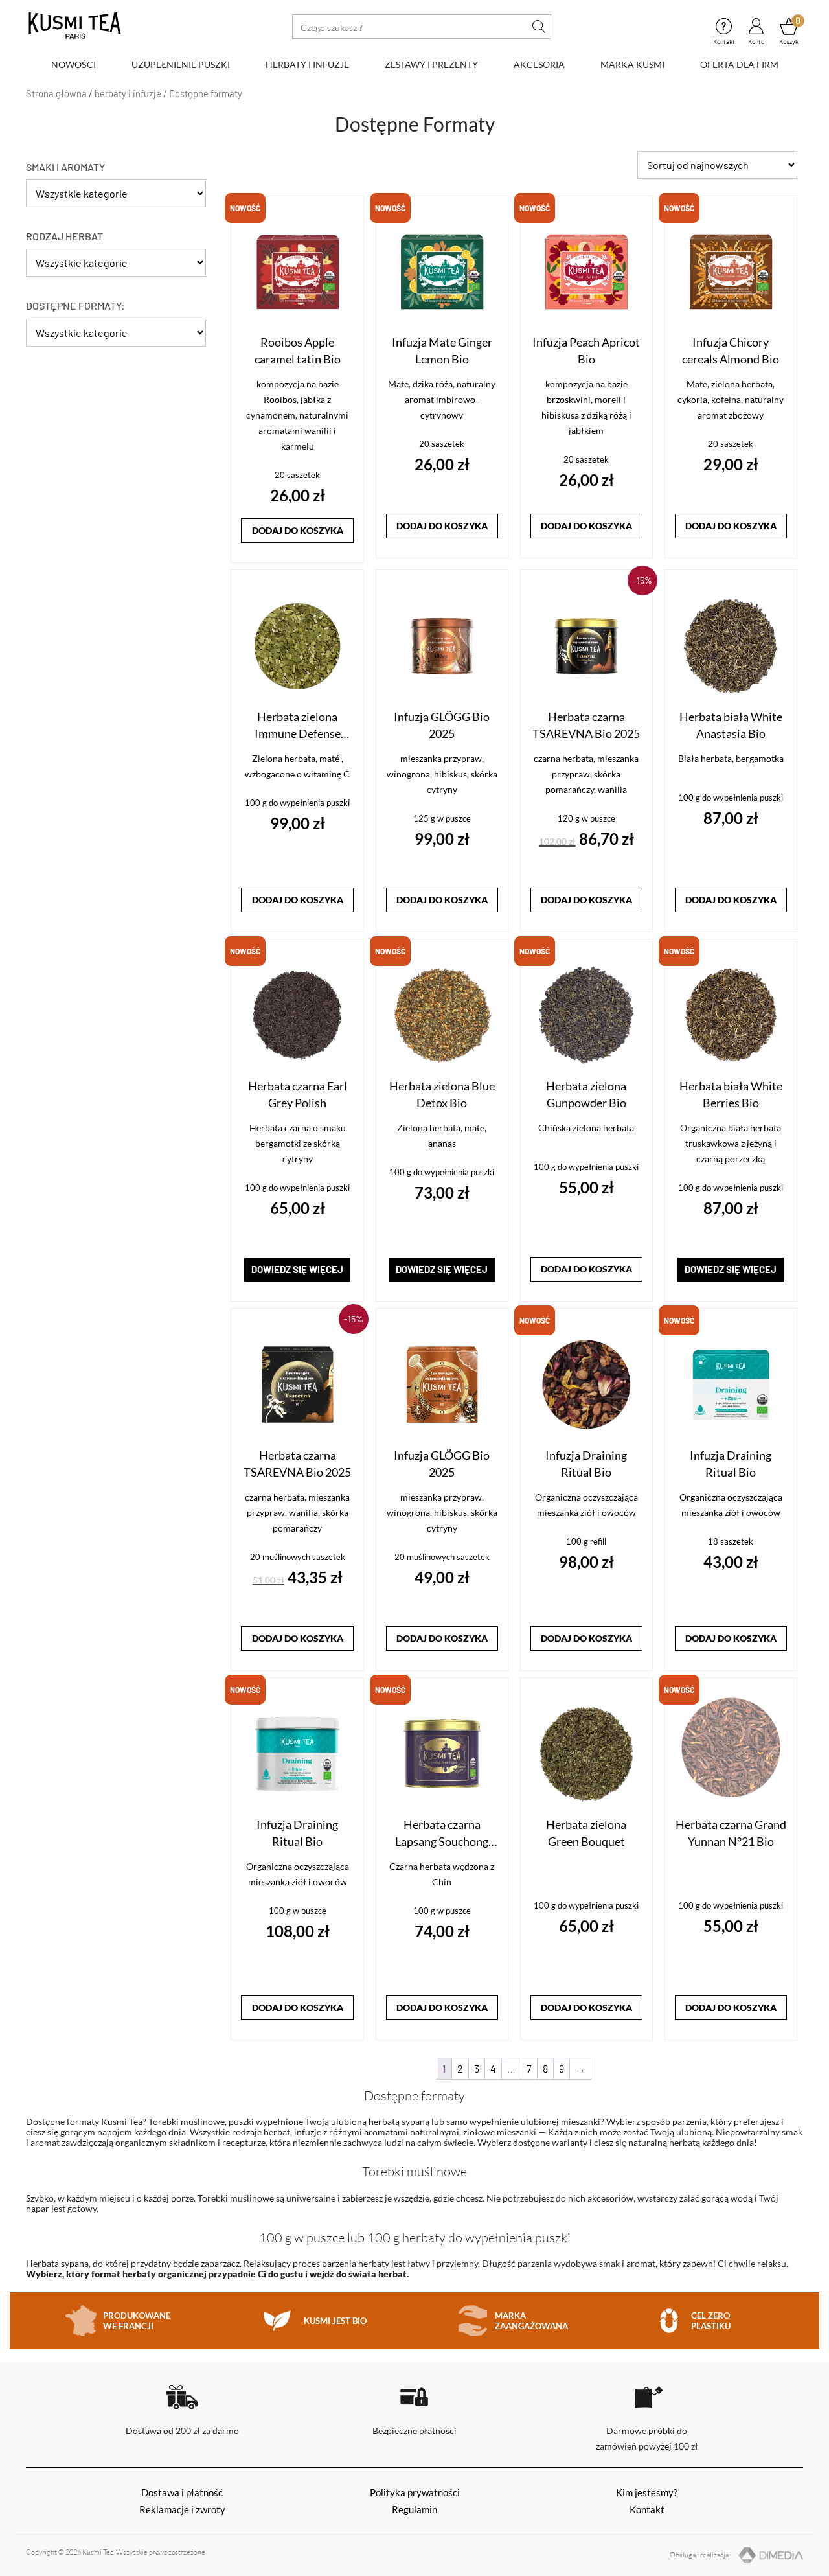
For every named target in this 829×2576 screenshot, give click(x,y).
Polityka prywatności (415, 2492)
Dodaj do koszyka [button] (298, 530)
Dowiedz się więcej (297, 1269)
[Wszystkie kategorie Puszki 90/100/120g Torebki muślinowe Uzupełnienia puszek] (116, 336)
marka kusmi (632, 64)
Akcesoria (539, 64)
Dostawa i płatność (182, 2492)
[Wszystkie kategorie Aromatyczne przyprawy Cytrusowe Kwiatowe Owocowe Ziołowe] (116, 197)
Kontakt (724, 26)
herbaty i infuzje (307, 64)
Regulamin (414, 2509)
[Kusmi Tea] (74, 26)
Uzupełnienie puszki (181, 64)
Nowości (74, 64)
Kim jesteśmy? (647, 2492)
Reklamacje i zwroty (182, 2509)
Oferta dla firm (739, 64)
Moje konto (756, 26)
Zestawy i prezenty (431, 64)
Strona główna (56, 93)
